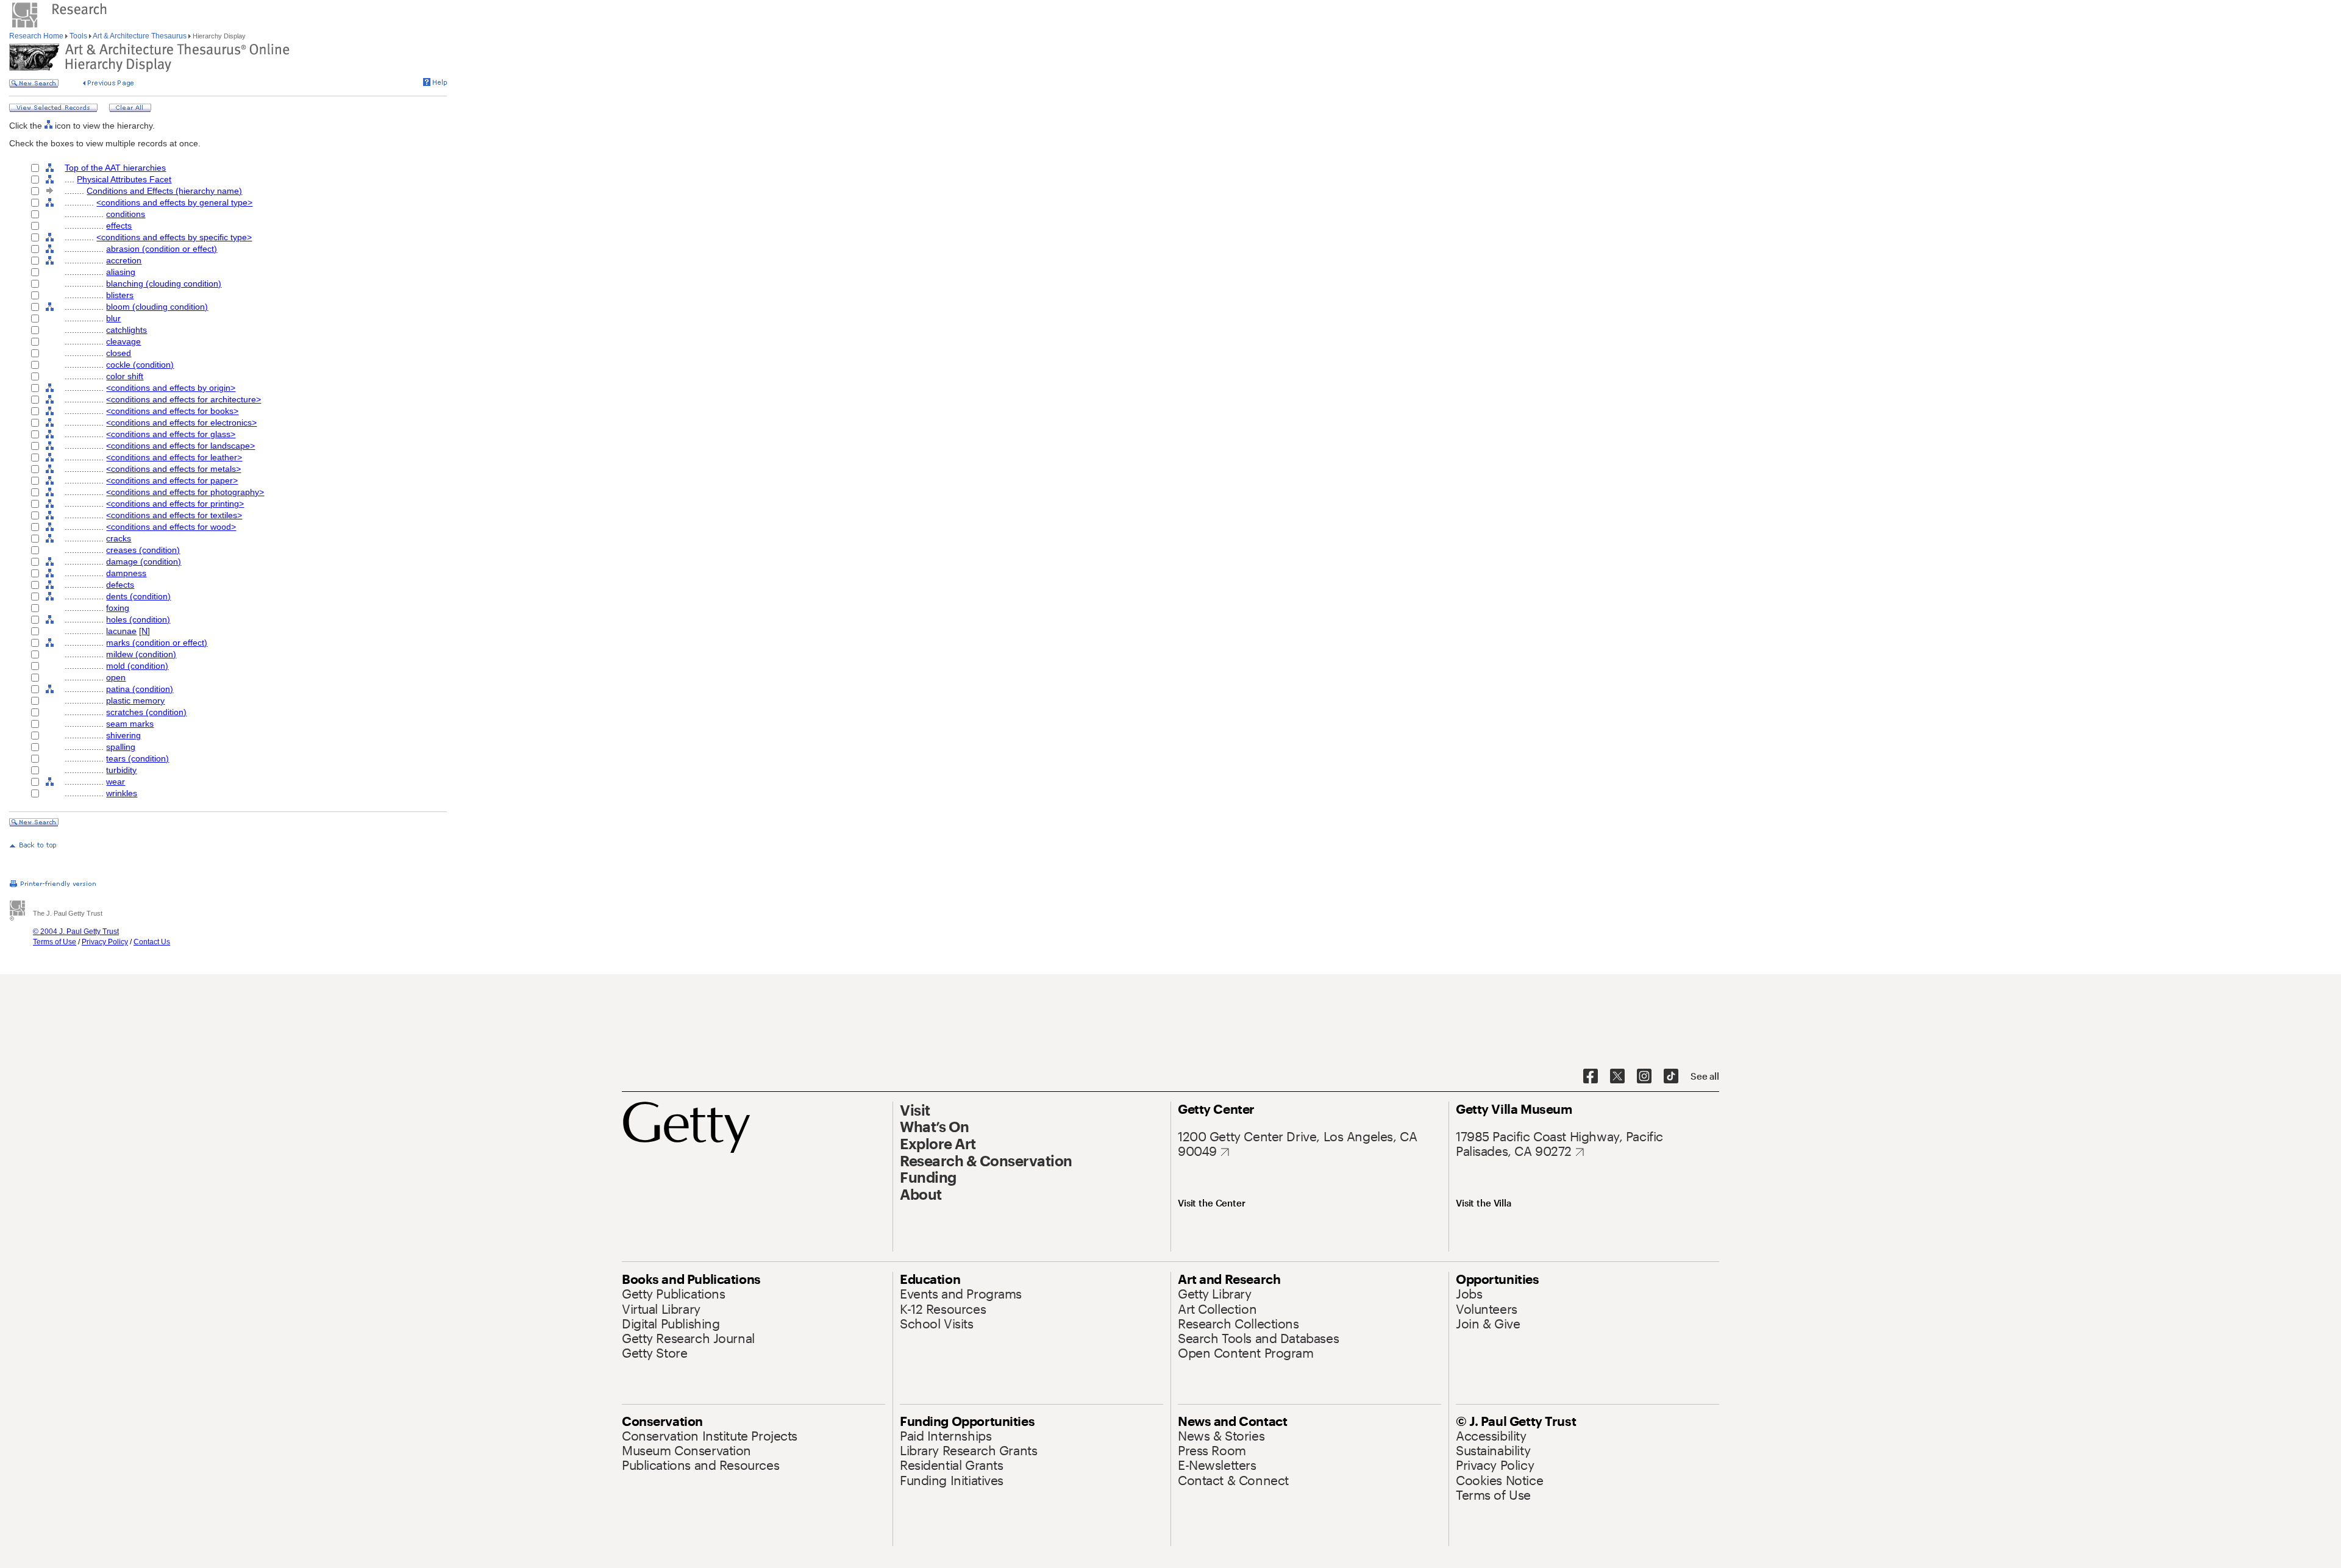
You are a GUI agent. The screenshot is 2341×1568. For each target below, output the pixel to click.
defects (120, 585)
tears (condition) (137, 758)
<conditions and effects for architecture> (184, 399)
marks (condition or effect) (157, 643)
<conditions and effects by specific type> (174, 237)
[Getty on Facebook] (1591, 1077)
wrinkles (122, 793)
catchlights (126, 330)
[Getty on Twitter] (1617, 1077)
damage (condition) (144, 561)
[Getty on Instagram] (1644, 1077)
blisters (120, 295)
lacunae (121, 631)
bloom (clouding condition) (157, 307)
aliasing (121, 272)
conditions (126, 214)
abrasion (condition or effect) (162, 249)
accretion (124, 260)
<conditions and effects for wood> (171, 527)
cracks (119, 538)
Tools (78, 36)
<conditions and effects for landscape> (180, 446)
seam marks (130, 724)
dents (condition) (138, 596)
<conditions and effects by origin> (171, 388)
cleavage (123, 341)
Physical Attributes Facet (124, 179)
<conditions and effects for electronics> (181, 422)
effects (119, 226)
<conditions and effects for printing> (175, 504)
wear (116, 782)
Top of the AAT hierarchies (115, 168)
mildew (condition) (141, 654)
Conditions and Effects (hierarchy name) (164, 191)
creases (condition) (143, 550)
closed (119, 353)
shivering (123, 735)
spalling (121, 747)
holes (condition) (138, 619)
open (116, 677)
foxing (118, 608)
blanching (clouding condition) (164, 283)
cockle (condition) (140, 365)
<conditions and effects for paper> (172, 480)
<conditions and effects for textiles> (174, 515)
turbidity (121, 770)
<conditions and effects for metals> (173, 469)
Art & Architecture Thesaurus (140, 36)
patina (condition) (140, 689)
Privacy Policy (105, 942)
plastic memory (135, 700)
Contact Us (152, 942)
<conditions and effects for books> (172, 411)
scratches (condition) (146, 712)
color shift (125, 376)
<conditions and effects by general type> (174, 202)
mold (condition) (137, 666)
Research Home (37, 36)
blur (113, 318)
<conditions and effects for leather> (174, 457)
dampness (126, 573)
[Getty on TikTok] (1671, 1077)
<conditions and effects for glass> (171, 434)
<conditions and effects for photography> (185, 492)
